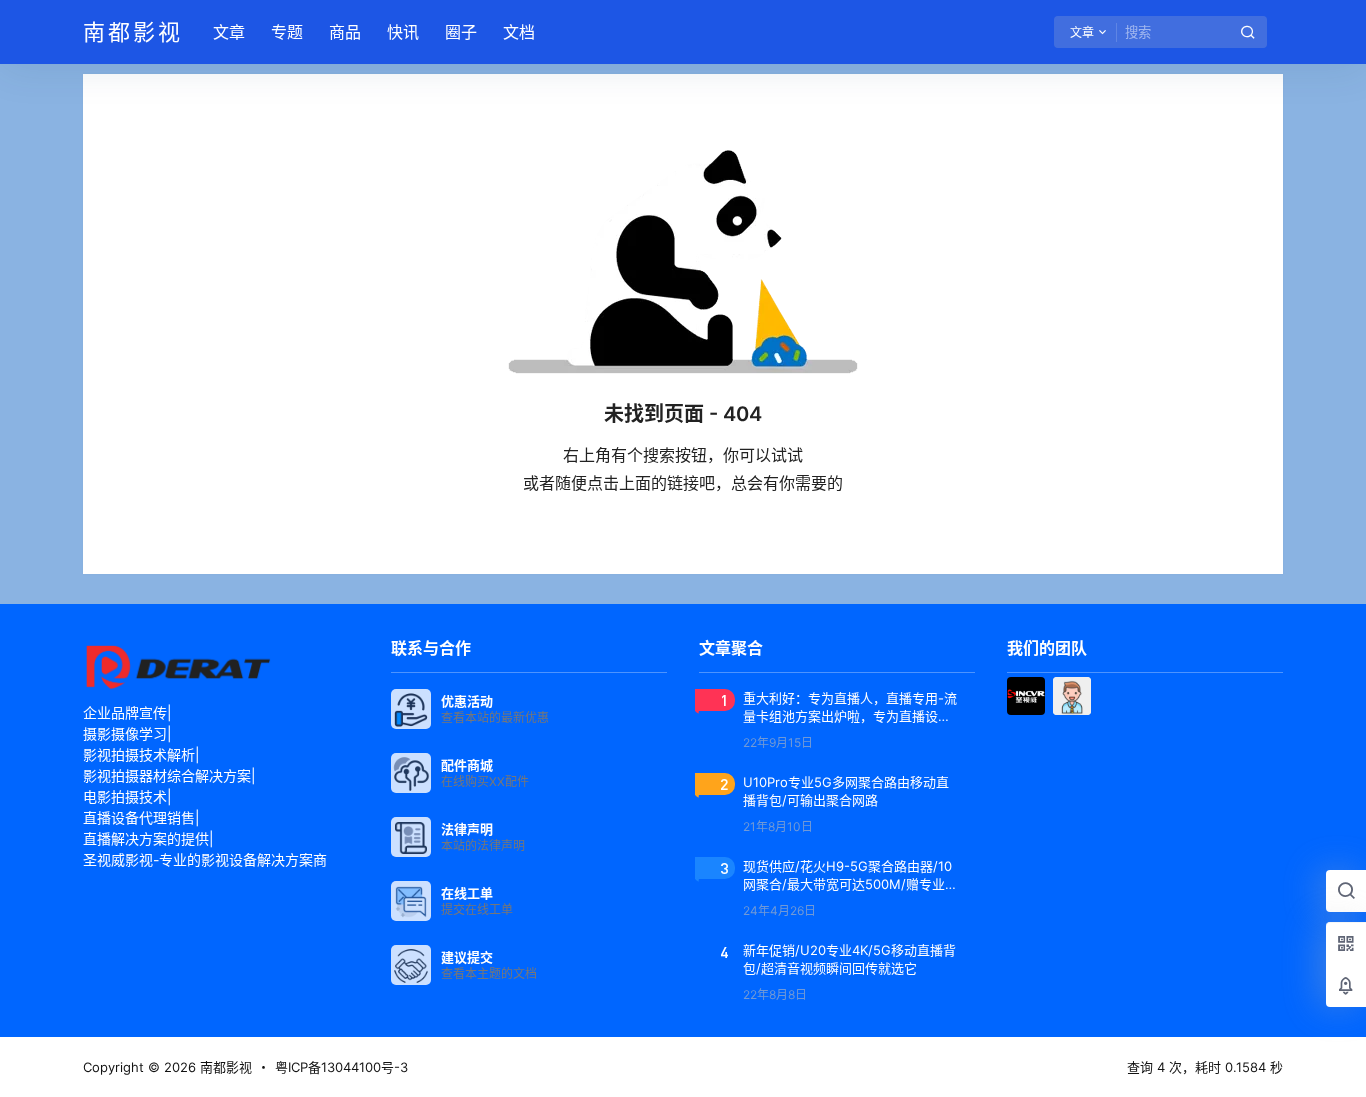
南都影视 (224, 1067)
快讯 (403, 32)
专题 (287, 32)
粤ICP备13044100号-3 (341, 1067)
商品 (345, 32)
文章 (229, 32)
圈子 (461, 32)
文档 (519, 32)
